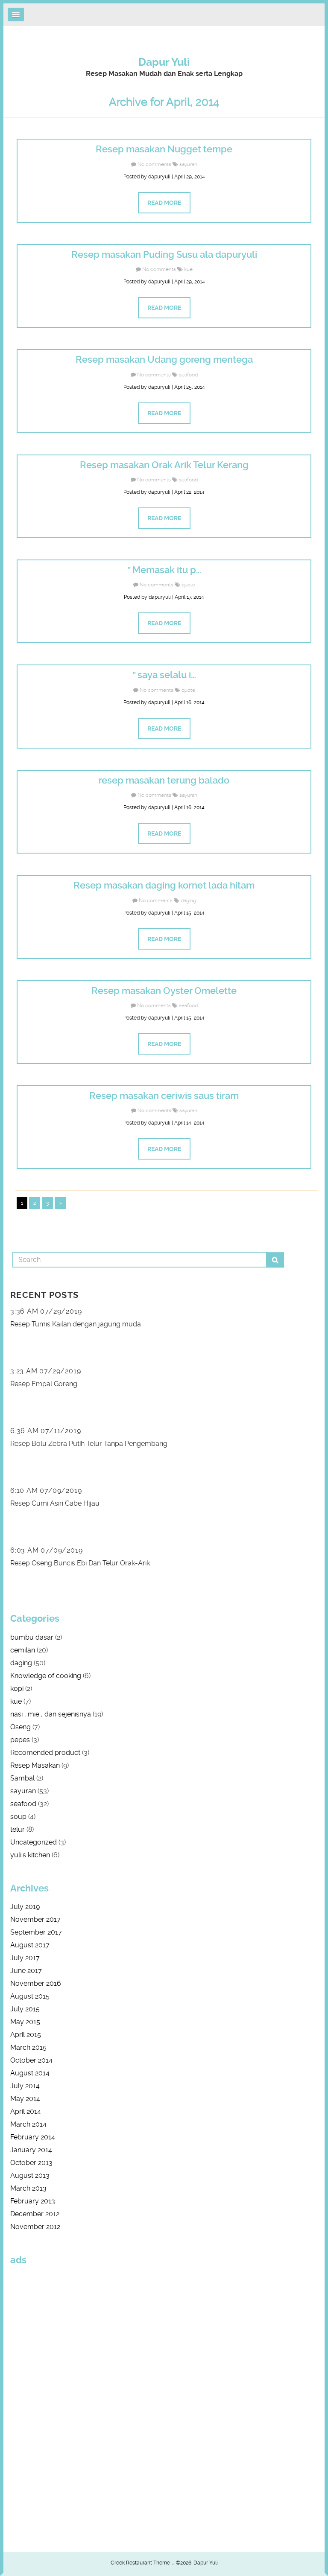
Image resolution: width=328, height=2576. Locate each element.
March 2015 (28, 2047)
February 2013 (33, 2201)
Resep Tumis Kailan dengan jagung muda (76, 1324)
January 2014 (31, 2150)
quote (188, 585)
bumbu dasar (32, 1637)
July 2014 (25, 2086)
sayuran (188, 164)
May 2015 (25, 2022)
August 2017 (30, 1945)
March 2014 (28, 2124)
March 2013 (28, 2188)
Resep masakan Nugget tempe (164, 149)
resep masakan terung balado (164, 780)
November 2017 (35, 1919)
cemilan (23, 1650)
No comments (154, 164)
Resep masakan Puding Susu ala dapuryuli (164, 255)
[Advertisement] (36, 2401)
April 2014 (26, 2111)
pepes (20, 1740)
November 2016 (36, 1983)
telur (18, 1829)
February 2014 (33, 2137)
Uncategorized (34, 1842)
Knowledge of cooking (46, 1676)
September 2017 (36, 1932)
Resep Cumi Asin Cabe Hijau (55, 1503)
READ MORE (164, 203)
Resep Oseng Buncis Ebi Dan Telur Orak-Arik (80, 1563)
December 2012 (35, 2214)
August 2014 (30, 2073)
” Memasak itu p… (164, 570)
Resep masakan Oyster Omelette (164, 991)
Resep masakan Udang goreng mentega (164, 360)
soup (18, 1817)
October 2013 (31, 2163)
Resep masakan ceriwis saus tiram (164, 1096)
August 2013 (30, 2175)
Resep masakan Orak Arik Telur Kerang (164, 465)
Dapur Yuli (164, 62)
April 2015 (26, 2035)
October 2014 (31, 2060)
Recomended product (45, 1753)
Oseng (20, 1727)
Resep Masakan (35, 1765)
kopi (17, 1689)
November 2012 (35, 2227)
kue (188, 269)
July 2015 (25, 2009)
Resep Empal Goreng (44, 1384)
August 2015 (30, 1996)
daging (188, 900)
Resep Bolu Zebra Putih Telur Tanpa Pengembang (89, 1444)
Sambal (22, 1778)
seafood (188, 375)
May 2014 (25, 2099)
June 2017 (26, 1971)
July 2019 (25, 1907)
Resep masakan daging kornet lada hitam (164, 885)
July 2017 (25, 1958)
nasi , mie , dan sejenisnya (51, 1714)
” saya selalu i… (164, 675)
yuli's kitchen (30, 1855)
